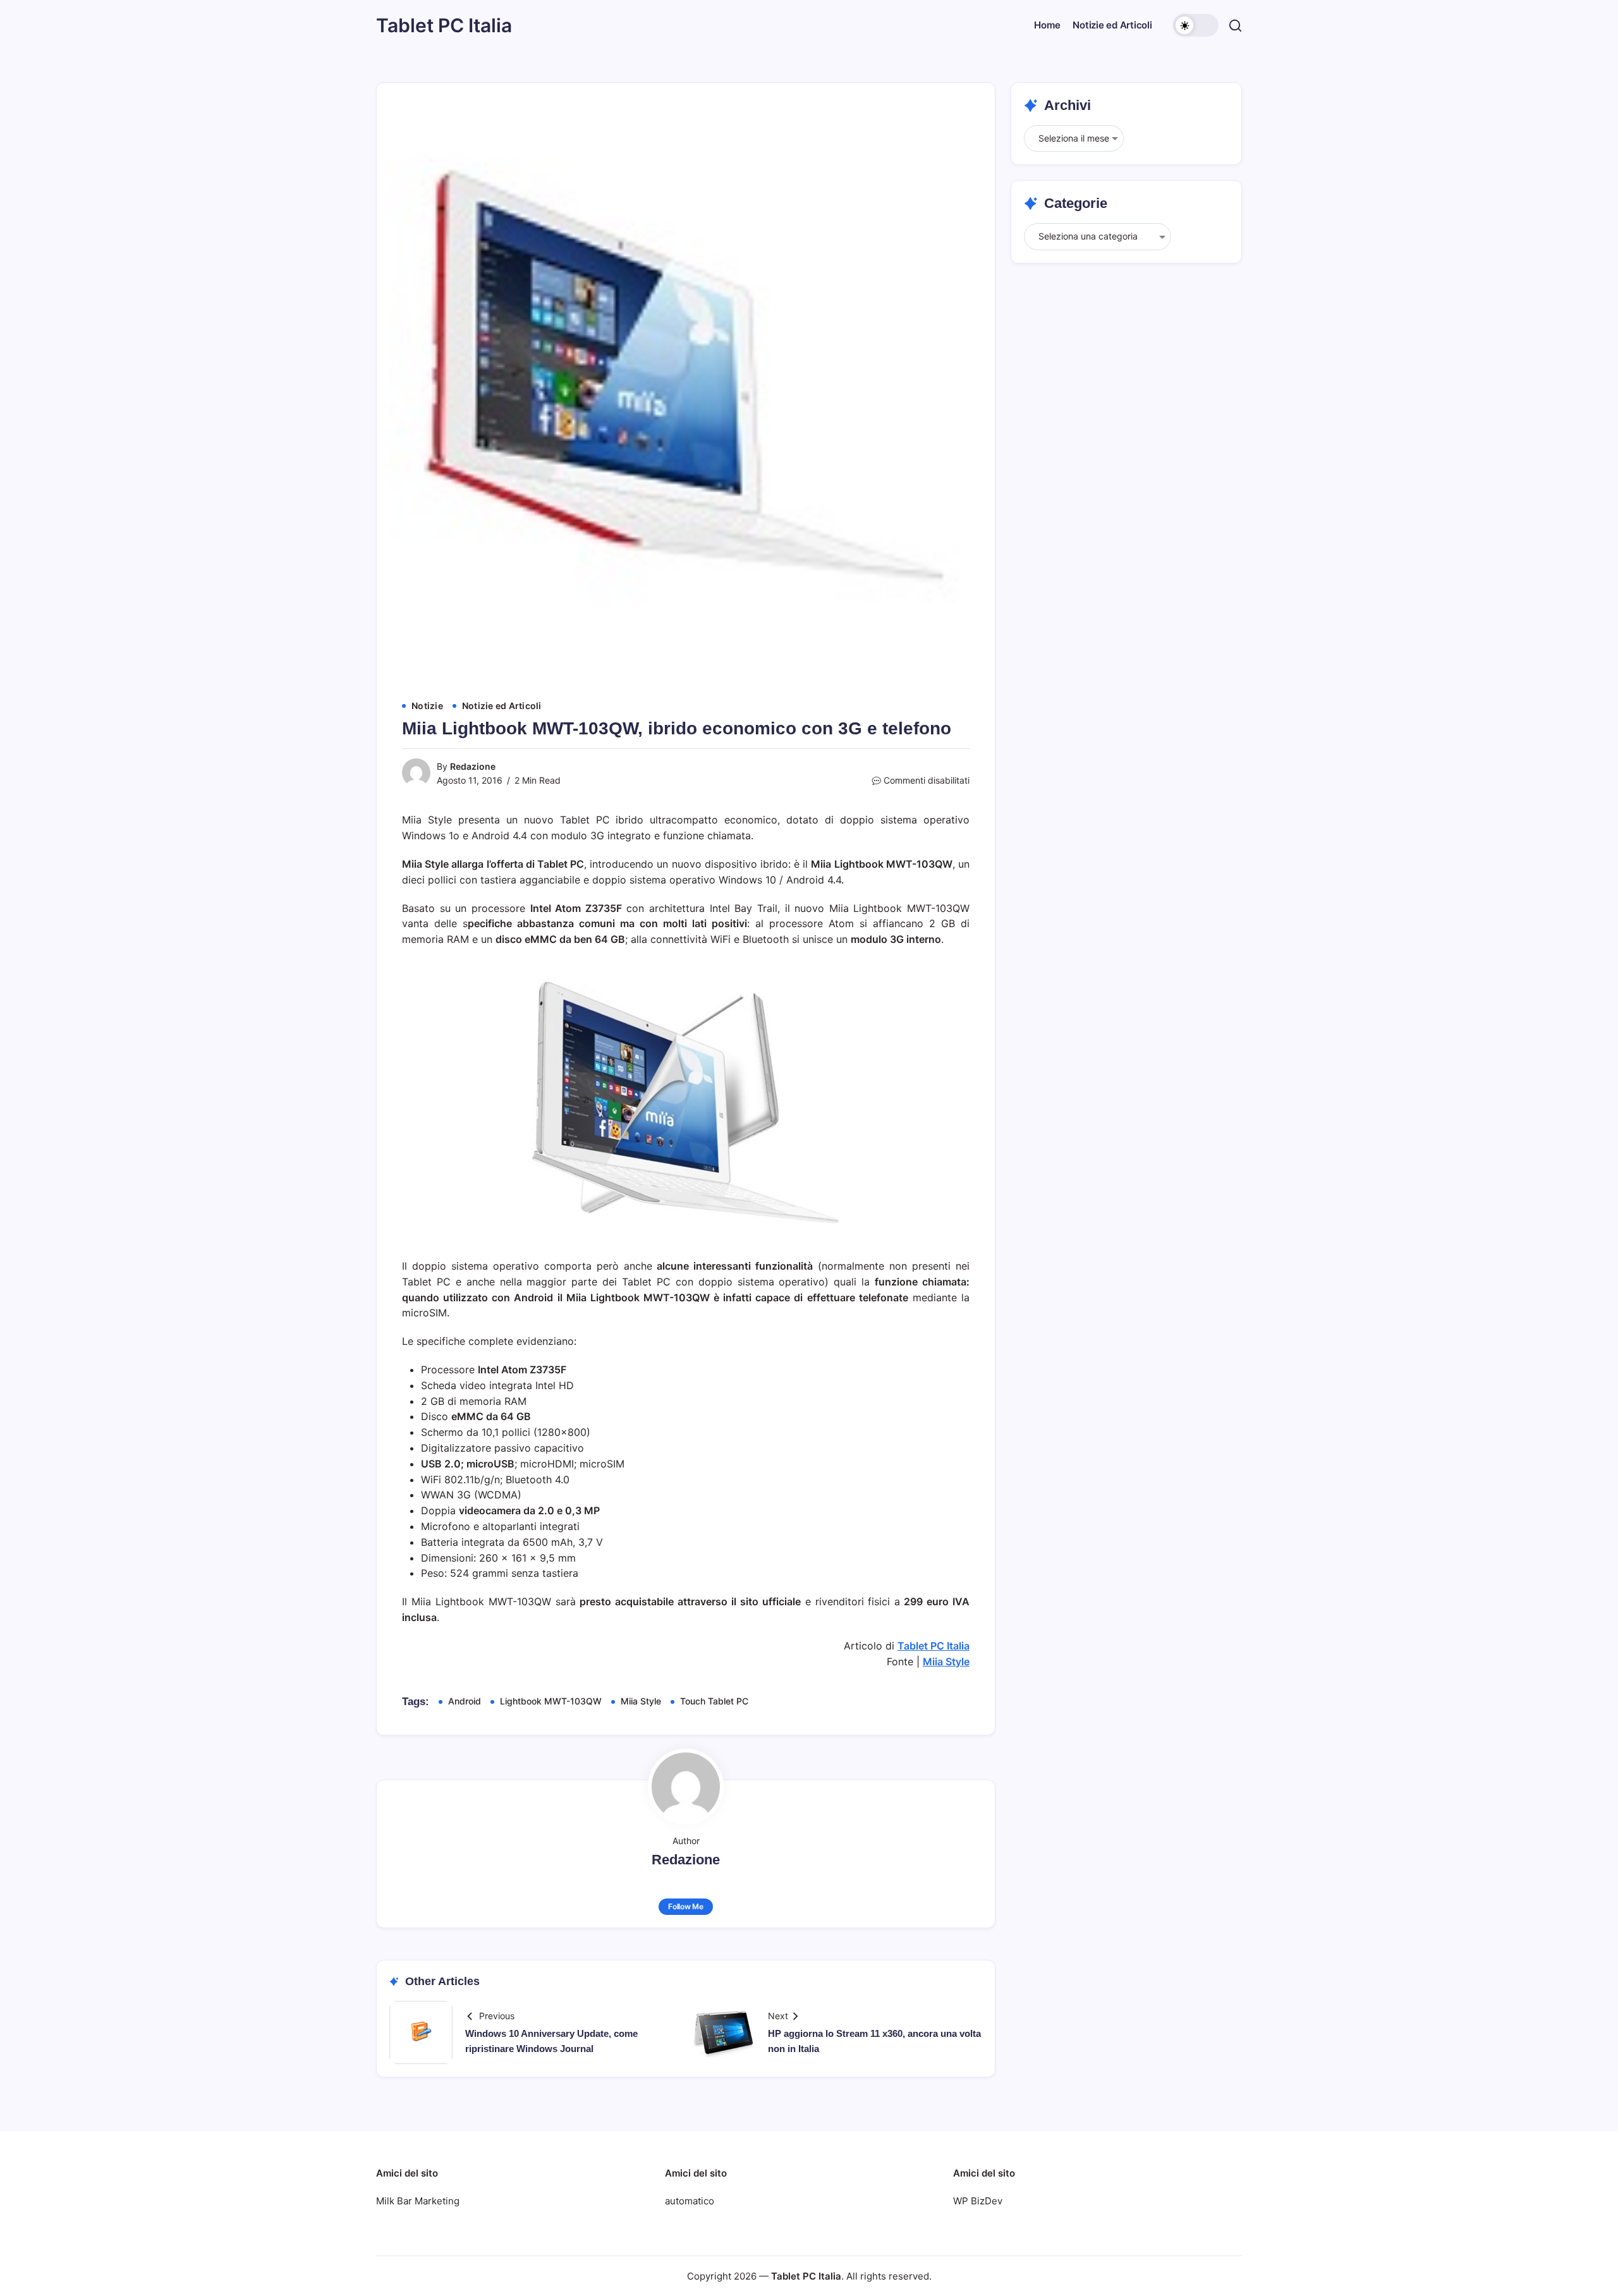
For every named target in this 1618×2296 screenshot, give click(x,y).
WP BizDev (978, 2201)
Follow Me (686, 1906)
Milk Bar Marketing (418, 2201)
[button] (1196, 25)
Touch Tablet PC (714, 1701)
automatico (690, 2201)
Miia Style (946, 1661)
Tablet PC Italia (444, 25)
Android (465, 1701)
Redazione (473, 766)
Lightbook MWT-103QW (551, 1701)
